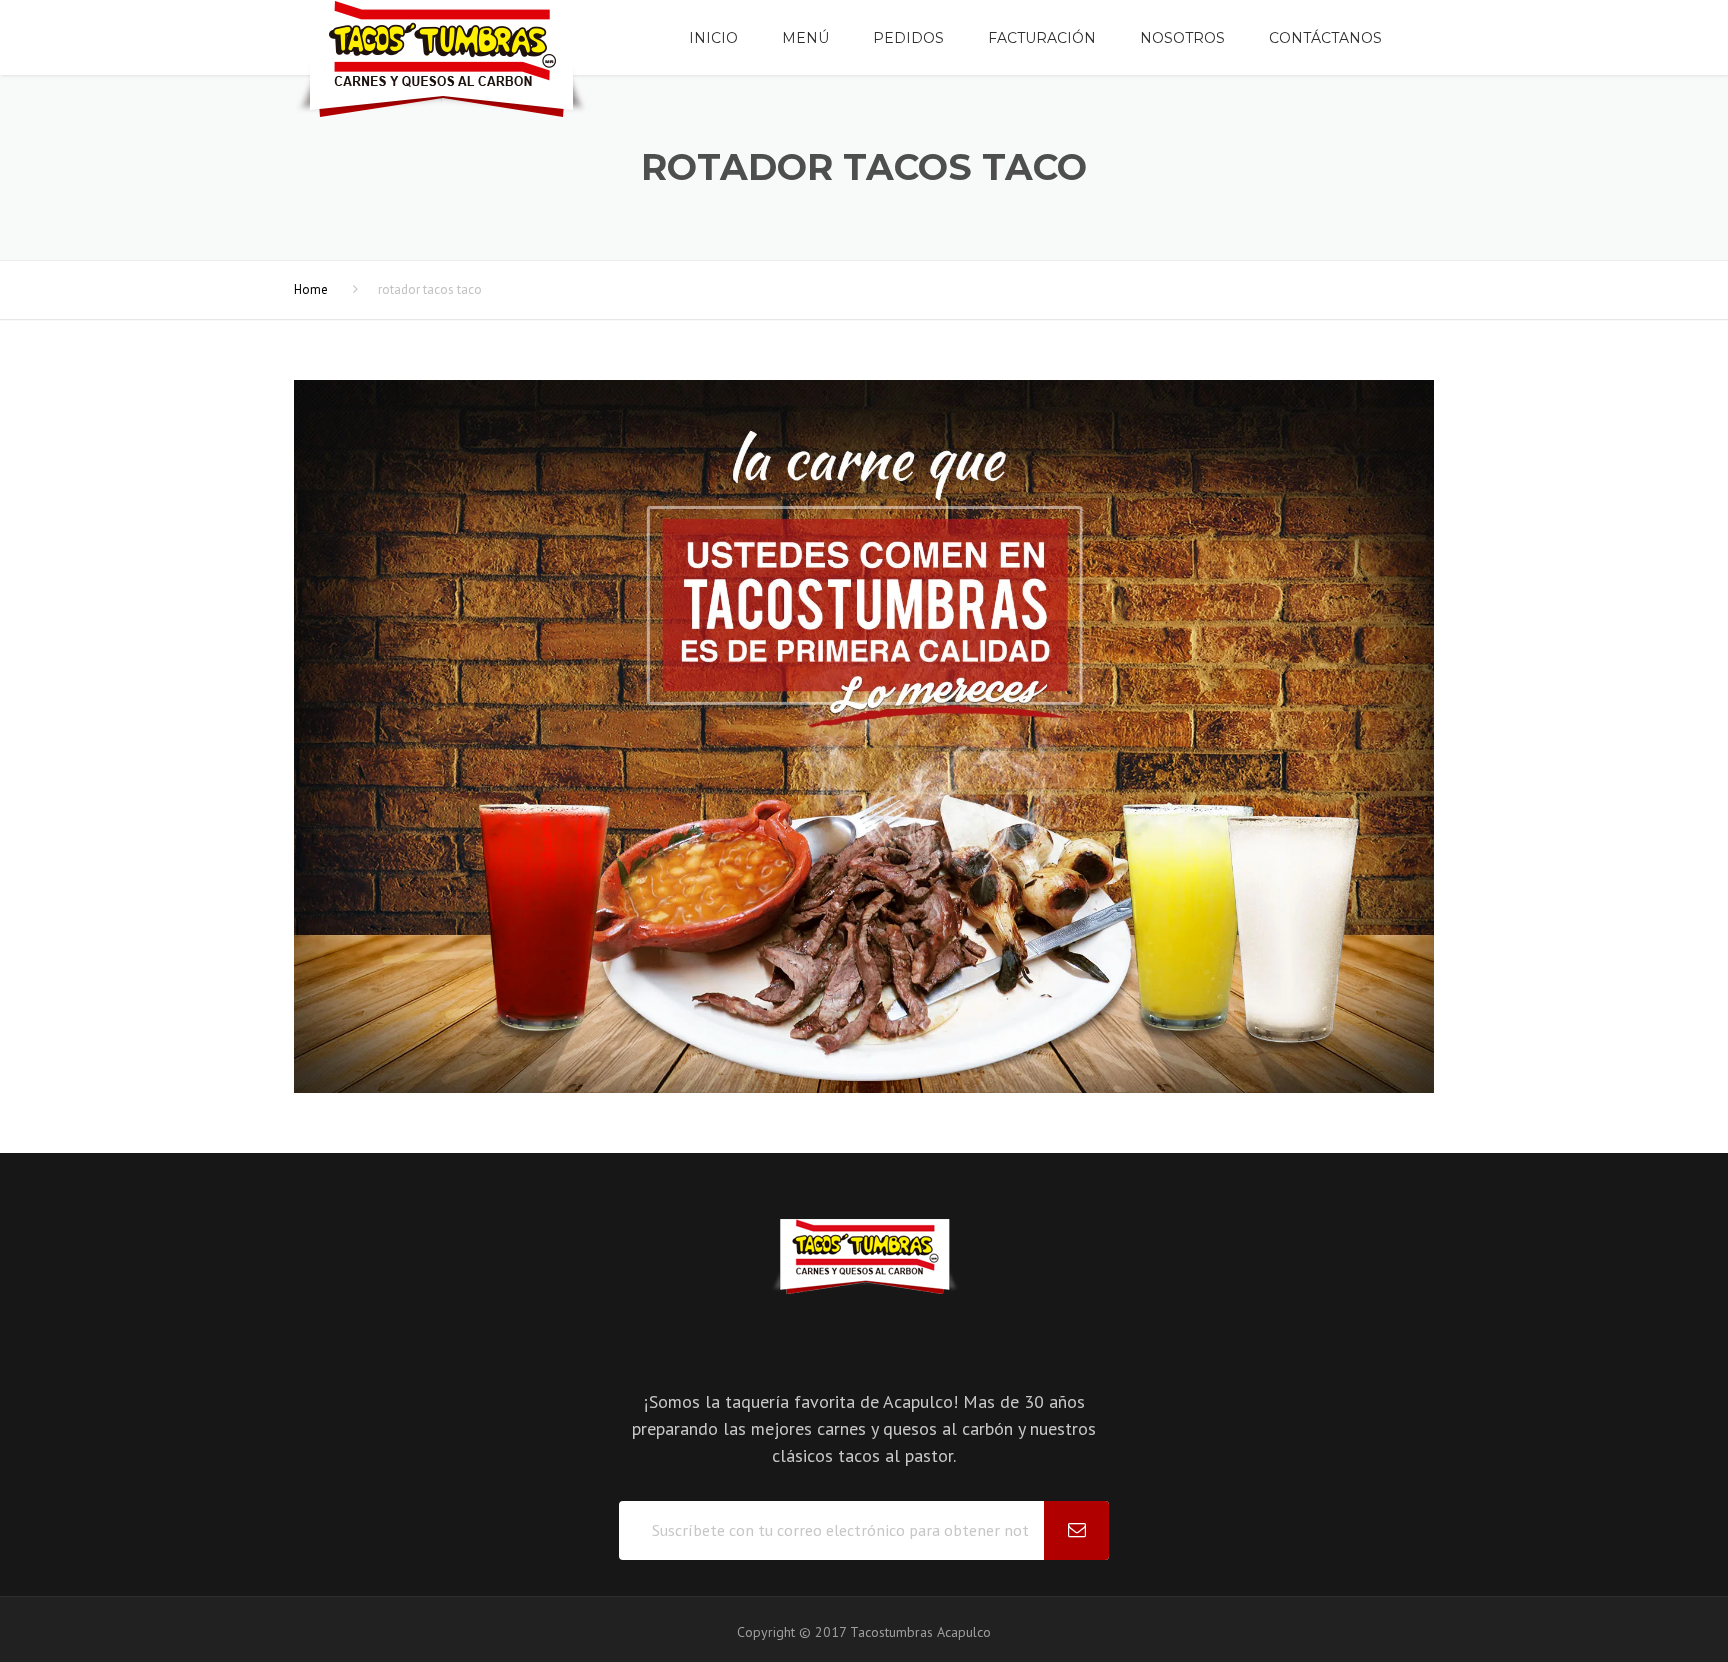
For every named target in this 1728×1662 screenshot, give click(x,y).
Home (311, 289)
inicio (713, 38)
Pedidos (908, 38)
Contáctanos (1325, 38)
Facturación (1042, 38)
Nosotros (1182, 38)
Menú (805, 38)
